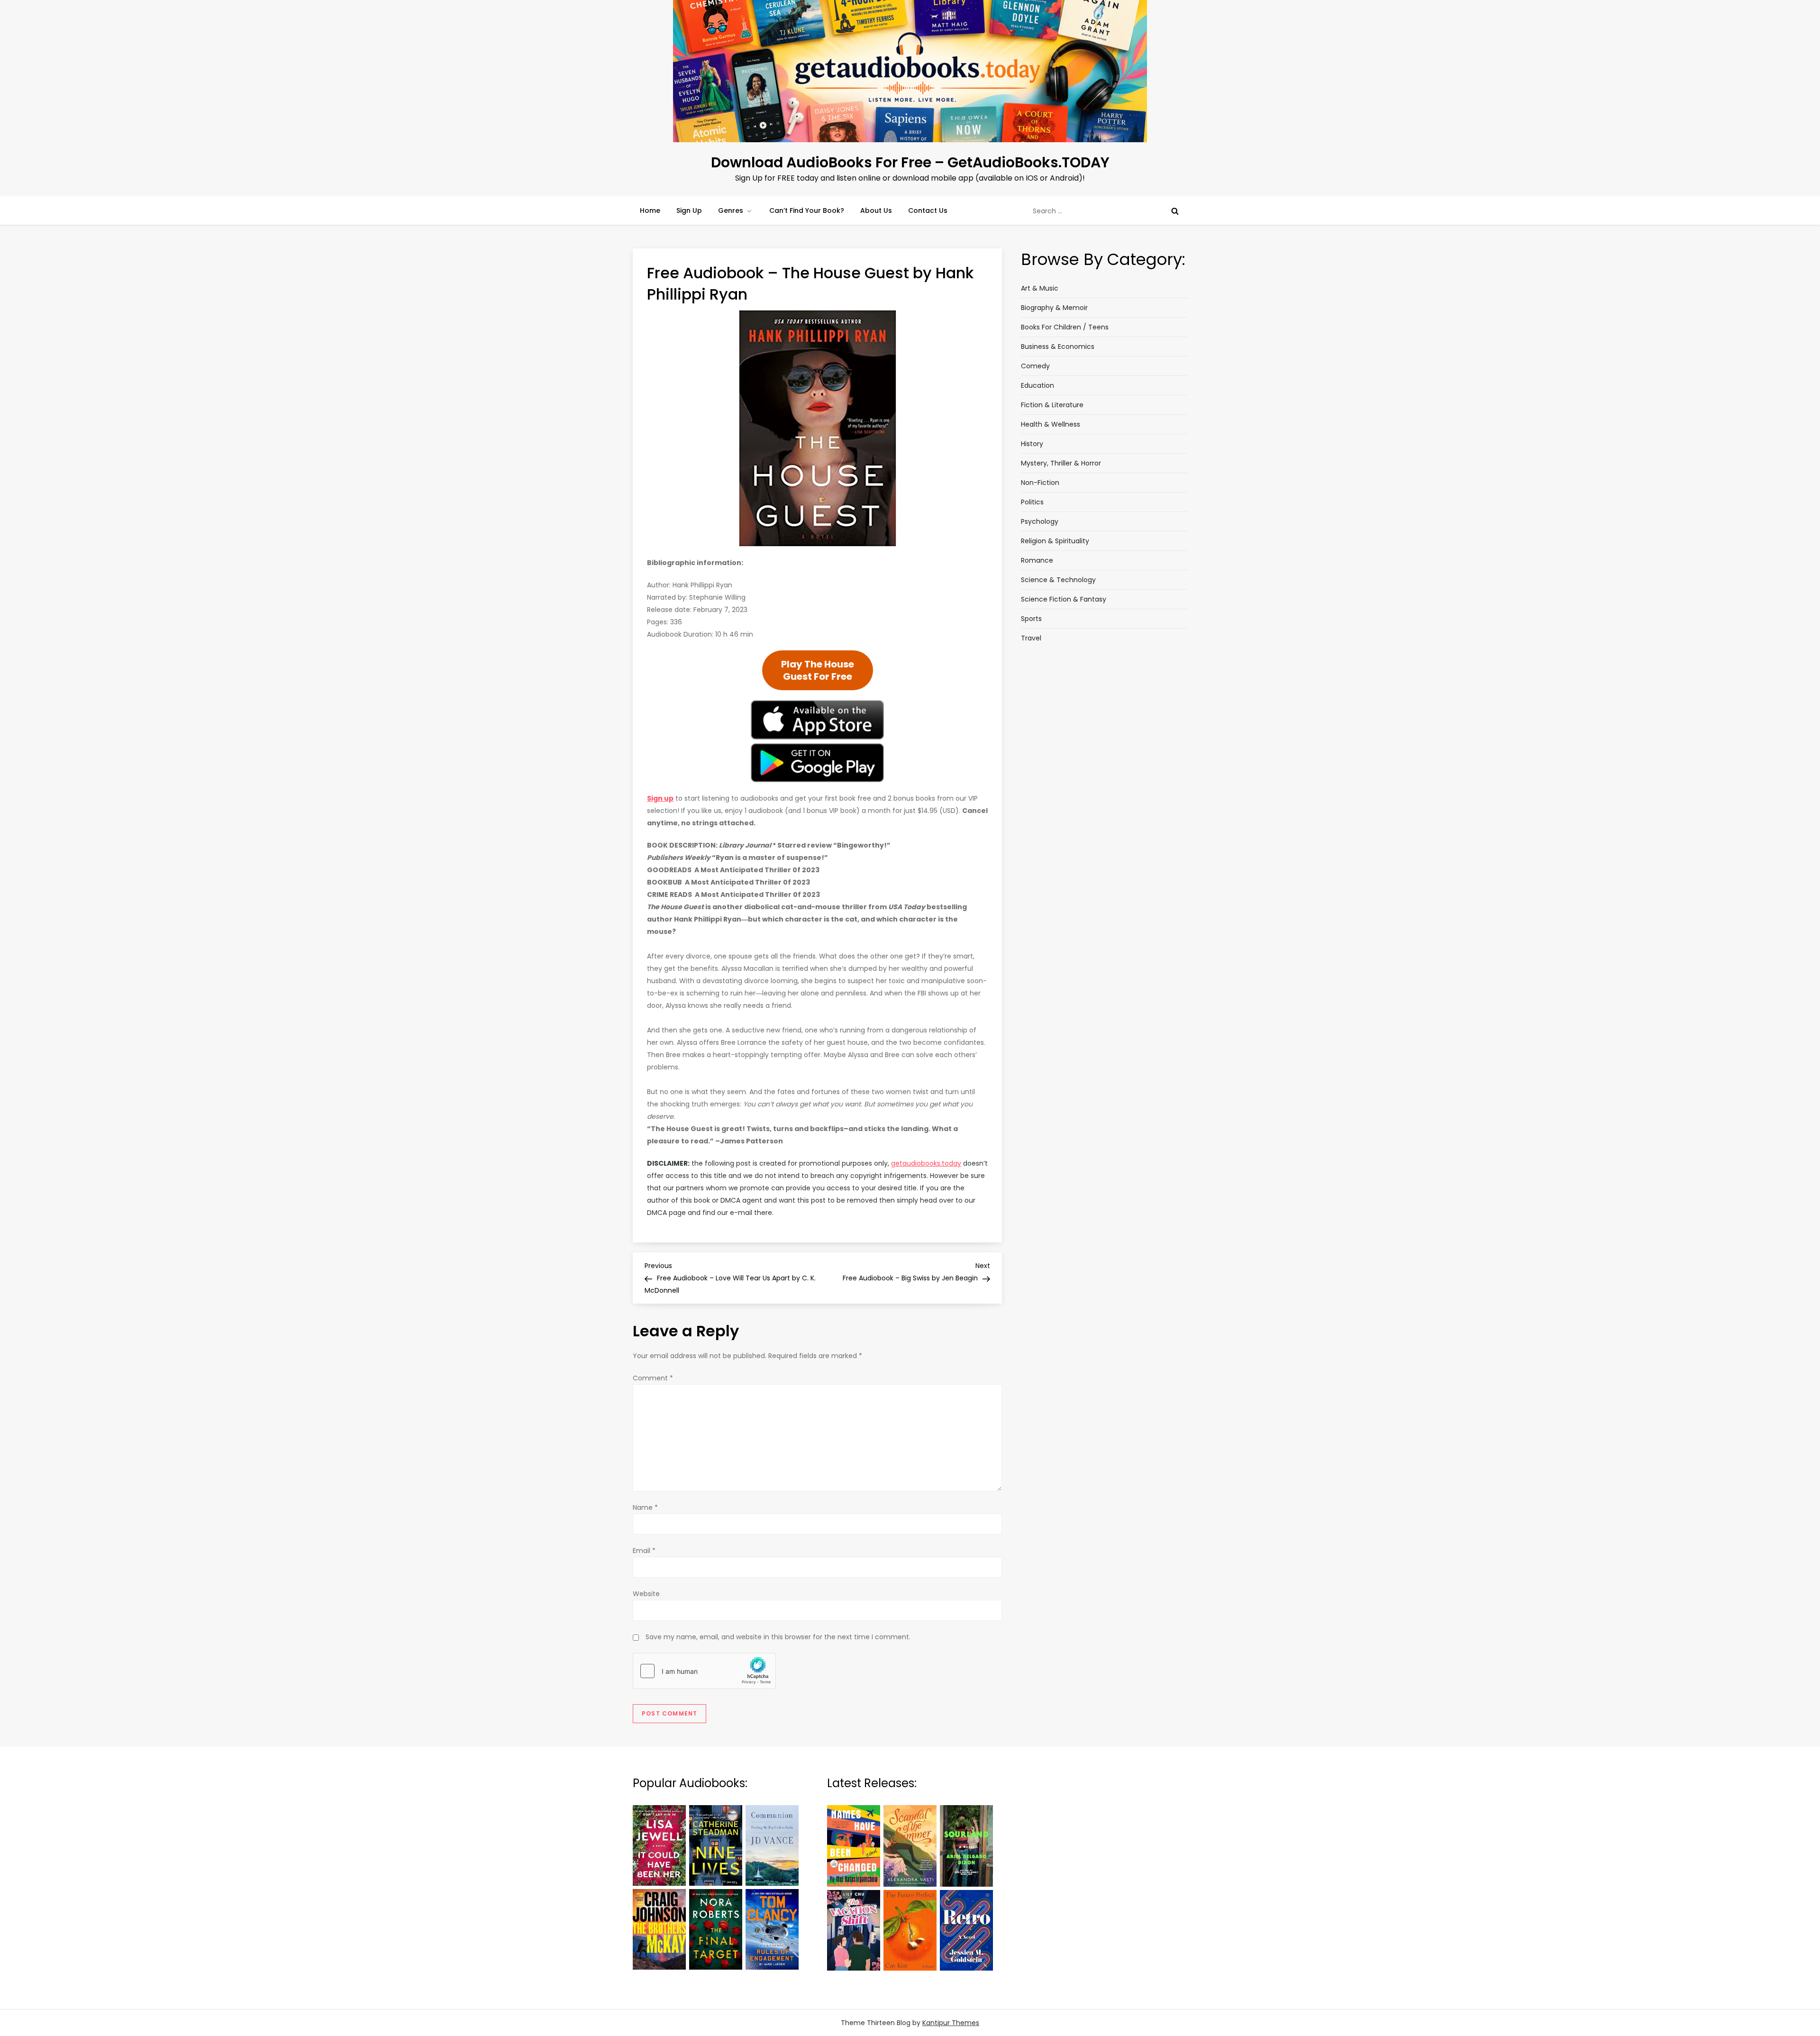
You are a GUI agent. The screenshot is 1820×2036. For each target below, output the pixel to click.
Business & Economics (1058, 347)
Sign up (660, 798)
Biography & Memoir (1054, 308)
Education (1037, 385)
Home (650, 210)
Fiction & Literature (1052, 405)
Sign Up (689, 210)
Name (645, 1507)
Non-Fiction (1040, 483)
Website (646, 1594)
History (1032, 444)
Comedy (1035, 366)
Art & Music (1040, 288)
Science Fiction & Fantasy (1064, 599)
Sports (1031, 619)
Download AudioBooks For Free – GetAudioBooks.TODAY (910, 162)
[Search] (1175, 211)
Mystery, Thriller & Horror (1061, 463)
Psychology (1040, 521)
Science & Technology (1058, 580)
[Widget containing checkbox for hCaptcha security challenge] (704, 1671)
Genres (731, 210)
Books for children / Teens (1065, 327)
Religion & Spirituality (1055, 541)
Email (644, 1551)
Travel (1031, 638)
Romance (1037, 560)
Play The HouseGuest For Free (818, 670)
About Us (876, 210)
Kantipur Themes (951, 2023)
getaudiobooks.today (926, 1163)
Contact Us (928, 210)
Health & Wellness (1051, 424)
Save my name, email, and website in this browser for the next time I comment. (778, 1637)
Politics (1032, 502)
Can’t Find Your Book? (807, 210)
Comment (653, 1378)
